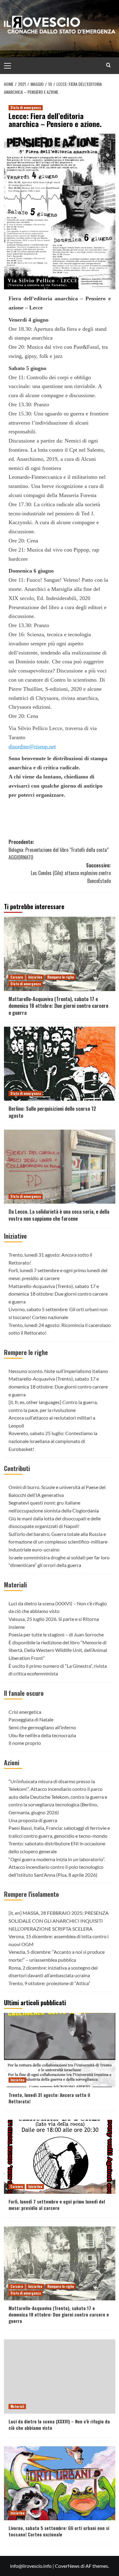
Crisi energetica (25, 1712)
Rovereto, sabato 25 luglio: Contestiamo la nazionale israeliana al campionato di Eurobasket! (53, 1441)
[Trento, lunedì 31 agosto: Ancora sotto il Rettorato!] (60, 2050)
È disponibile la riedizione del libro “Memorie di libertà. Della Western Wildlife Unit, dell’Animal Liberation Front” (58, 1650)
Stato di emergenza (26, 108)
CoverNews (67, 2566)
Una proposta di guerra (33, 1820)
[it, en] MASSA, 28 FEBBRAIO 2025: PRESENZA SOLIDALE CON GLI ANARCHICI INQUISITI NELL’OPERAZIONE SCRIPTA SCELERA (59, 1921)
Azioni (12, 1763)
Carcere (17, 977)
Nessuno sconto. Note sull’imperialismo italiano (58, 1371)
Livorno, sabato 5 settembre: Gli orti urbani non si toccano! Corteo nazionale (59, 2531)
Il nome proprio (25, 1743)
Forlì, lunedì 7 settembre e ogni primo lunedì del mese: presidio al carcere (57, 2205)
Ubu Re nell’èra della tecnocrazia (42, 1735)
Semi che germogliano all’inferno (42, 1727)
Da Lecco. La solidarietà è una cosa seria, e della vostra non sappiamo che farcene (59, 1215)
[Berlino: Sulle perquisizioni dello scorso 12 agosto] (60, 1064)
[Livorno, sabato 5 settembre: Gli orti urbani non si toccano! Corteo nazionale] (60, 2483)
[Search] (108, 65)
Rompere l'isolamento (31, 1894)
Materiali (15, 1585)
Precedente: (59, 850)
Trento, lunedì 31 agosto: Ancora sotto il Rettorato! (49, 2098)
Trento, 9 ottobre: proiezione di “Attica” (49, 1983)
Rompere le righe (61, 977)
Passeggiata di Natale (31, 1719)
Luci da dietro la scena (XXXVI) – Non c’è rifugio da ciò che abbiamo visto (59, 2424)
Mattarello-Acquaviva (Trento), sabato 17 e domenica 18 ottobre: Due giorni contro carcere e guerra (58, 1006)
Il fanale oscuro (24, 1693)
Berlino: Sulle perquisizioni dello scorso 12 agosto (52, 1112)
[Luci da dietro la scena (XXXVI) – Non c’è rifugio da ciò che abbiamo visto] (60, 2376)
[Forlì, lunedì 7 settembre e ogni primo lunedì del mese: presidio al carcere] (60, 2157)
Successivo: (71, 873)
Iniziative (35, 977)
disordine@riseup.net (32, 746)
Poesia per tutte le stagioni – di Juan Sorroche (56, 1634)
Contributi (17, 1468)
